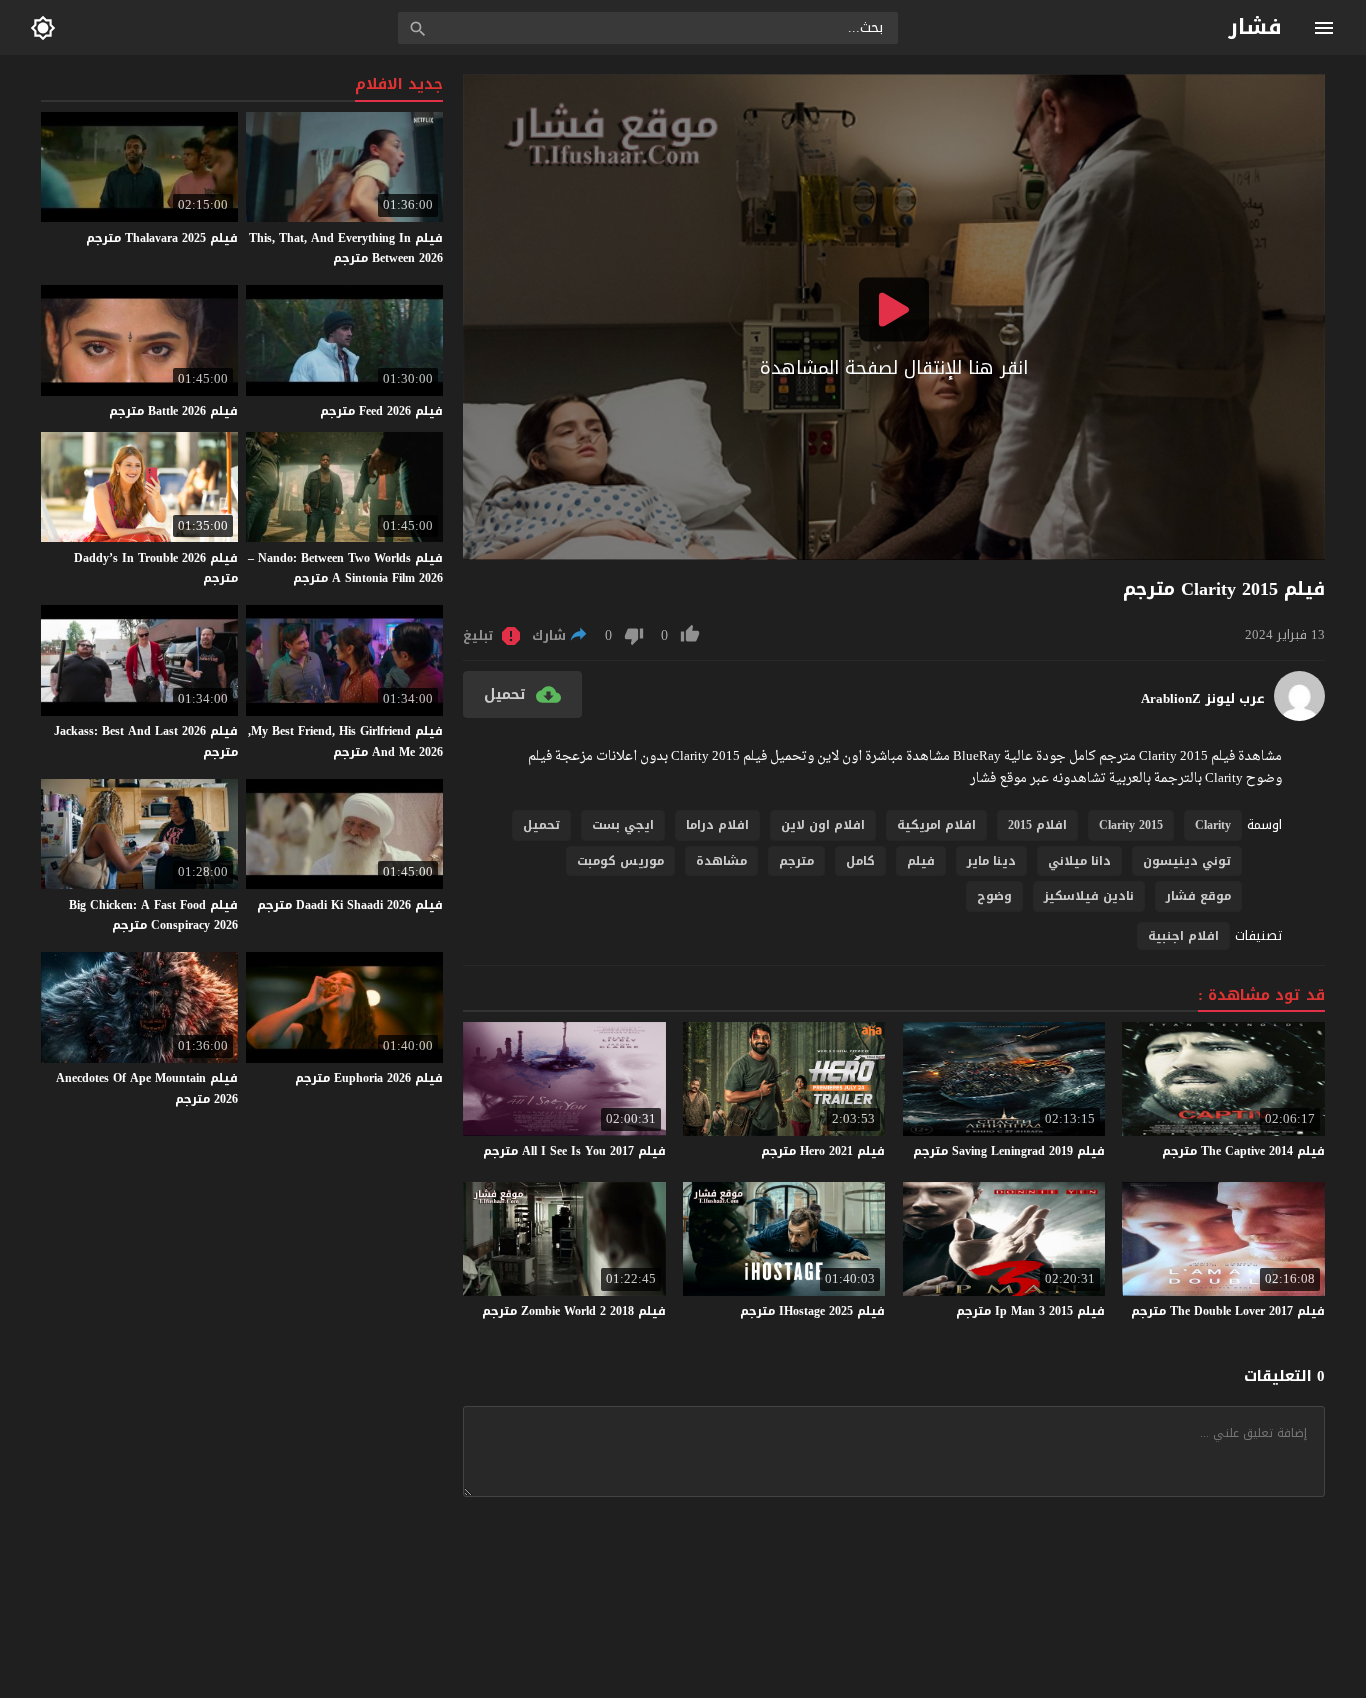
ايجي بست (623, 825)
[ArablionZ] (1299, 716)
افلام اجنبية (1183, 936)
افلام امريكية (936, 825)
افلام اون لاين (823, 825)
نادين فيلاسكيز (1089, 896)
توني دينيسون (1187, 861)
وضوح (994, 896)
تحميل (541, 825)
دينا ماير (991, 861)
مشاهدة (721, 861)
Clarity (1213, 825)
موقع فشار (1198, 896)
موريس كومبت (620, 861)
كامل (860, 861)
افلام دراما (717, 825)
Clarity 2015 (1131, 825)
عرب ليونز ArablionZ (1203, 699)
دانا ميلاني (1079, 861)
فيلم (921, 861)
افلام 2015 (1037, 825)
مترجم (796, 861)
